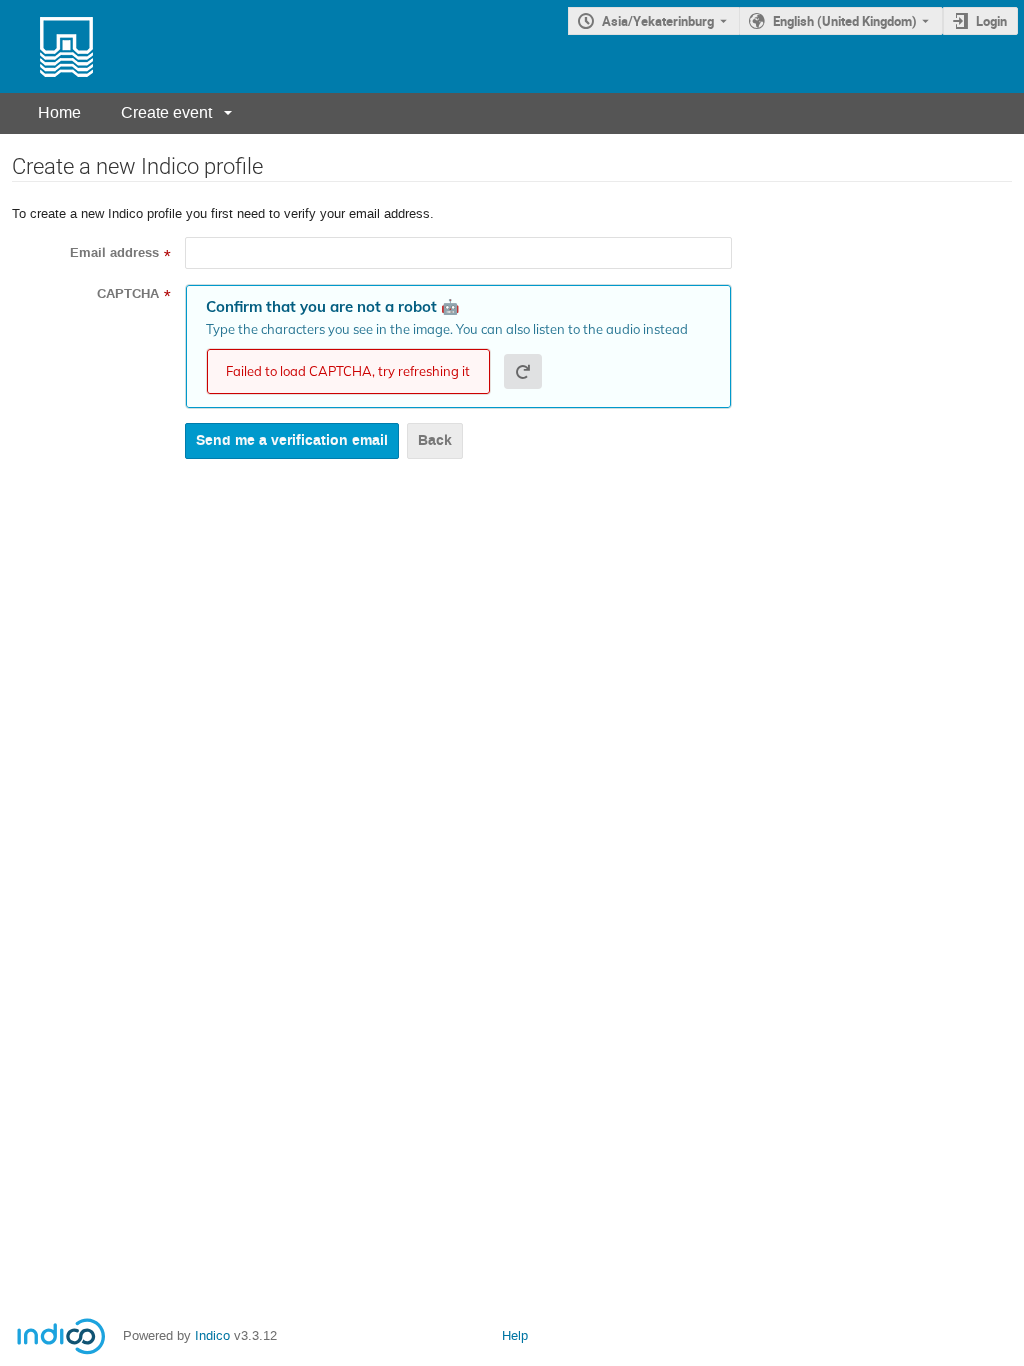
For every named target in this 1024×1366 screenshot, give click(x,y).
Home (59, 112)
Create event (166, 112)
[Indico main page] (46, 46)
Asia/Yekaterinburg (658, 21)
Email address (114, 253)
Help (515, 1335)
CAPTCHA (128, 294)
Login (991, 21)
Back (435, 440)
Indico (212, 1335)
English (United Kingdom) (845, 21)
